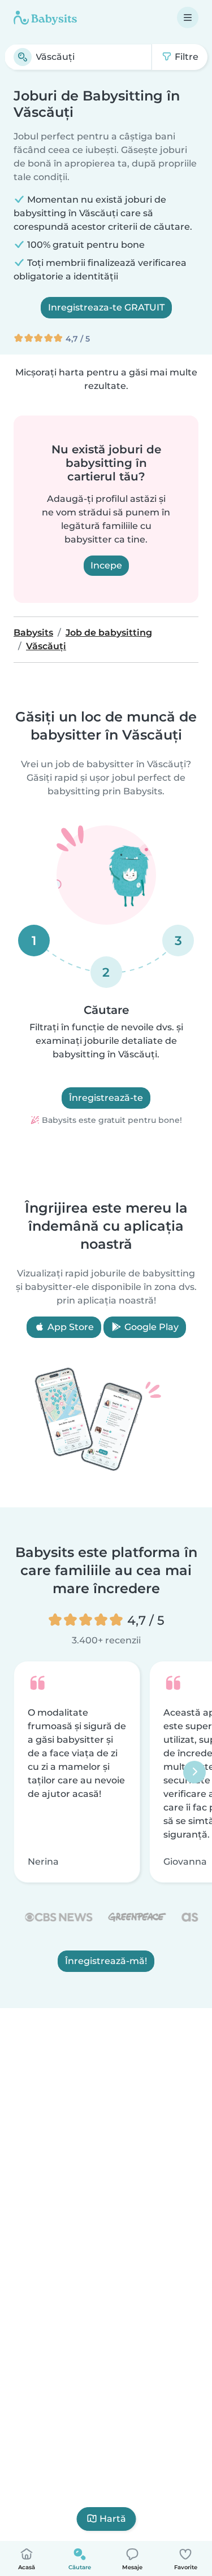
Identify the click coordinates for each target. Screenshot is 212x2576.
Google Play (150, 1327)
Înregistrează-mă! (106, 1961)
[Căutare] (23, 57)
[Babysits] (45, 18)
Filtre (185, 57)
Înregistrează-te (106, 1098)
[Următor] (194, 1772)
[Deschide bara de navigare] (188, 18)
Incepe (106, 565)
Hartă (113, 2519)
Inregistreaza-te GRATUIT (106, 307)
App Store (70, 1327)
